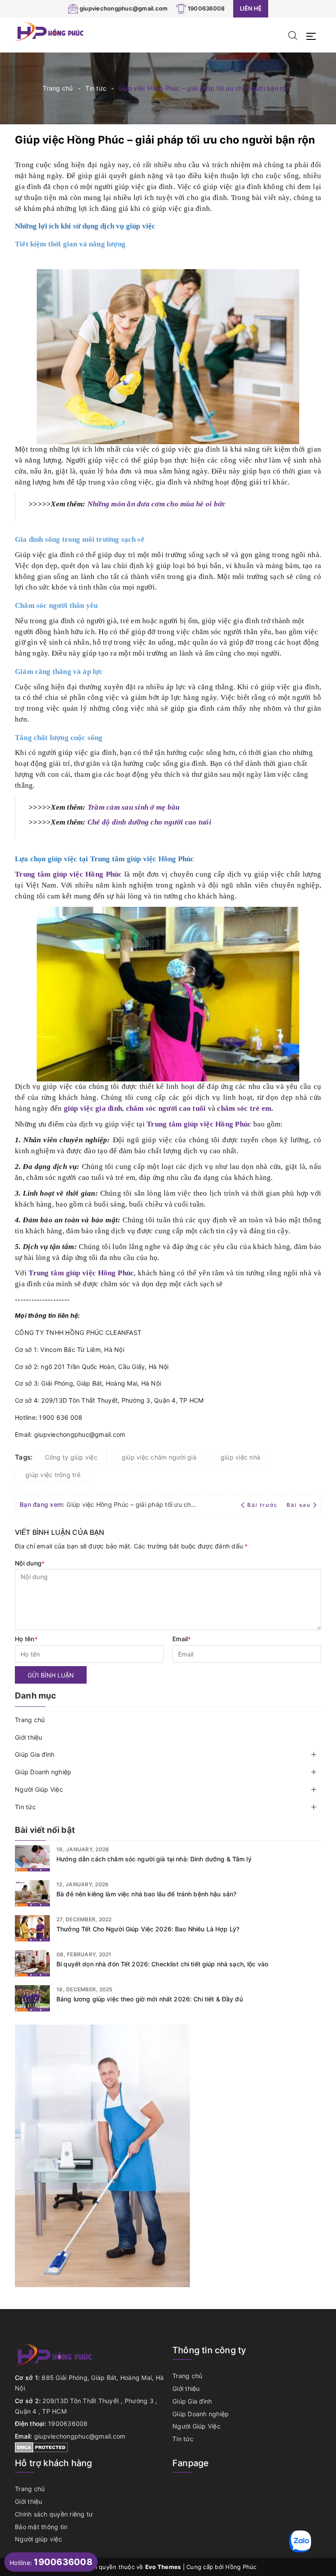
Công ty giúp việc (71, 1457)
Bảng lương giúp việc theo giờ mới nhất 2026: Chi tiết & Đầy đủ (150, 1999)
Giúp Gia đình (35, 1754)
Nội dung (30, 1563)
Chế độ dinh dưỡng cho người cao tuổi (149, 822)
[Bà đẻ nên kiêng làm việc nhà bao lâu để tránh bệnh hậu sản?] (32, 1893)
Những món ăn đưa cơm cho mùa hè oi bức (157, 504)
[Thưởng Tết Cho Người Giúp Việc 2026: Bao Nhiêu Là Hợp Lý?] (32, 1928)
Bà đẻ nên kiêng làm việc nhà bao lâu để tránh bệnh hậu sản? (146, 1894)
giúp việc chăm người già (159, 1457)
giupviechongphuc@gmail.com (124, 8)
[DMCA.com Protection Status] (41, 2447)
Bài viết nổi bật (45, 1830)
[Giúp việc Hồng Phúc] (50, 31)
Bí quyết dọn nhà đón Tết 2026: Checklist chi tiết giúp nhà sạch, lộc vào (162, 1964)
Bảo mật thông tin (41, 2527)
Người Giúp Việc (39, 1789)
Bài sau (299, 1505)
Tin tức (25, 1807)
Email (182, 1639)
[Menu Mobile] (313, 35)
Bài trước (263, 1505)
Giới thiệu (29, 1737)
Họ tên (26, 1639)
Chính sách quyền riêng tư (54, 2514)
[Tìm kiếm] (293, 35)
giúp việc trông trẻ (53, 1475)
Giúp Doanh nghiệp (43, 1772)
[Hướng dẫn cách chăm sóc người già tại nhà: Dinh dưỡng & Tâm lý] (32, 1858)
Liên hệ (251, 8)
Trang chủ (30, 1720)
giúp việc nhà (240, 1457)
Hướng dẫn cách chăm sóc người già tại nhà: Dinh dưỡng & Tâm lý (154, 1859)
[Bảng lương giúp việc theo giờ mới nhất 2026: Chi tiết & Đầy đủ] (32, 1998)
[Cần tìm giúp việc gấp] (102, 2155)
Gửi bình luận (51, 1675)
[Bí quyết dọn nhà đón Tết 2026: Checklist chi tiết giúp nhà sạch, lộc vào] (32, 1963)
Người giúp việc (38, 2539)
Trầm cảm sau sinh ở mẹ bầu (134, 807)
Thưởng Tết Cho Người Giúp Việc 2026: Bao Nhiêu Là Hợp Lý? (148, 1929)
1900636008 (206, 8)
